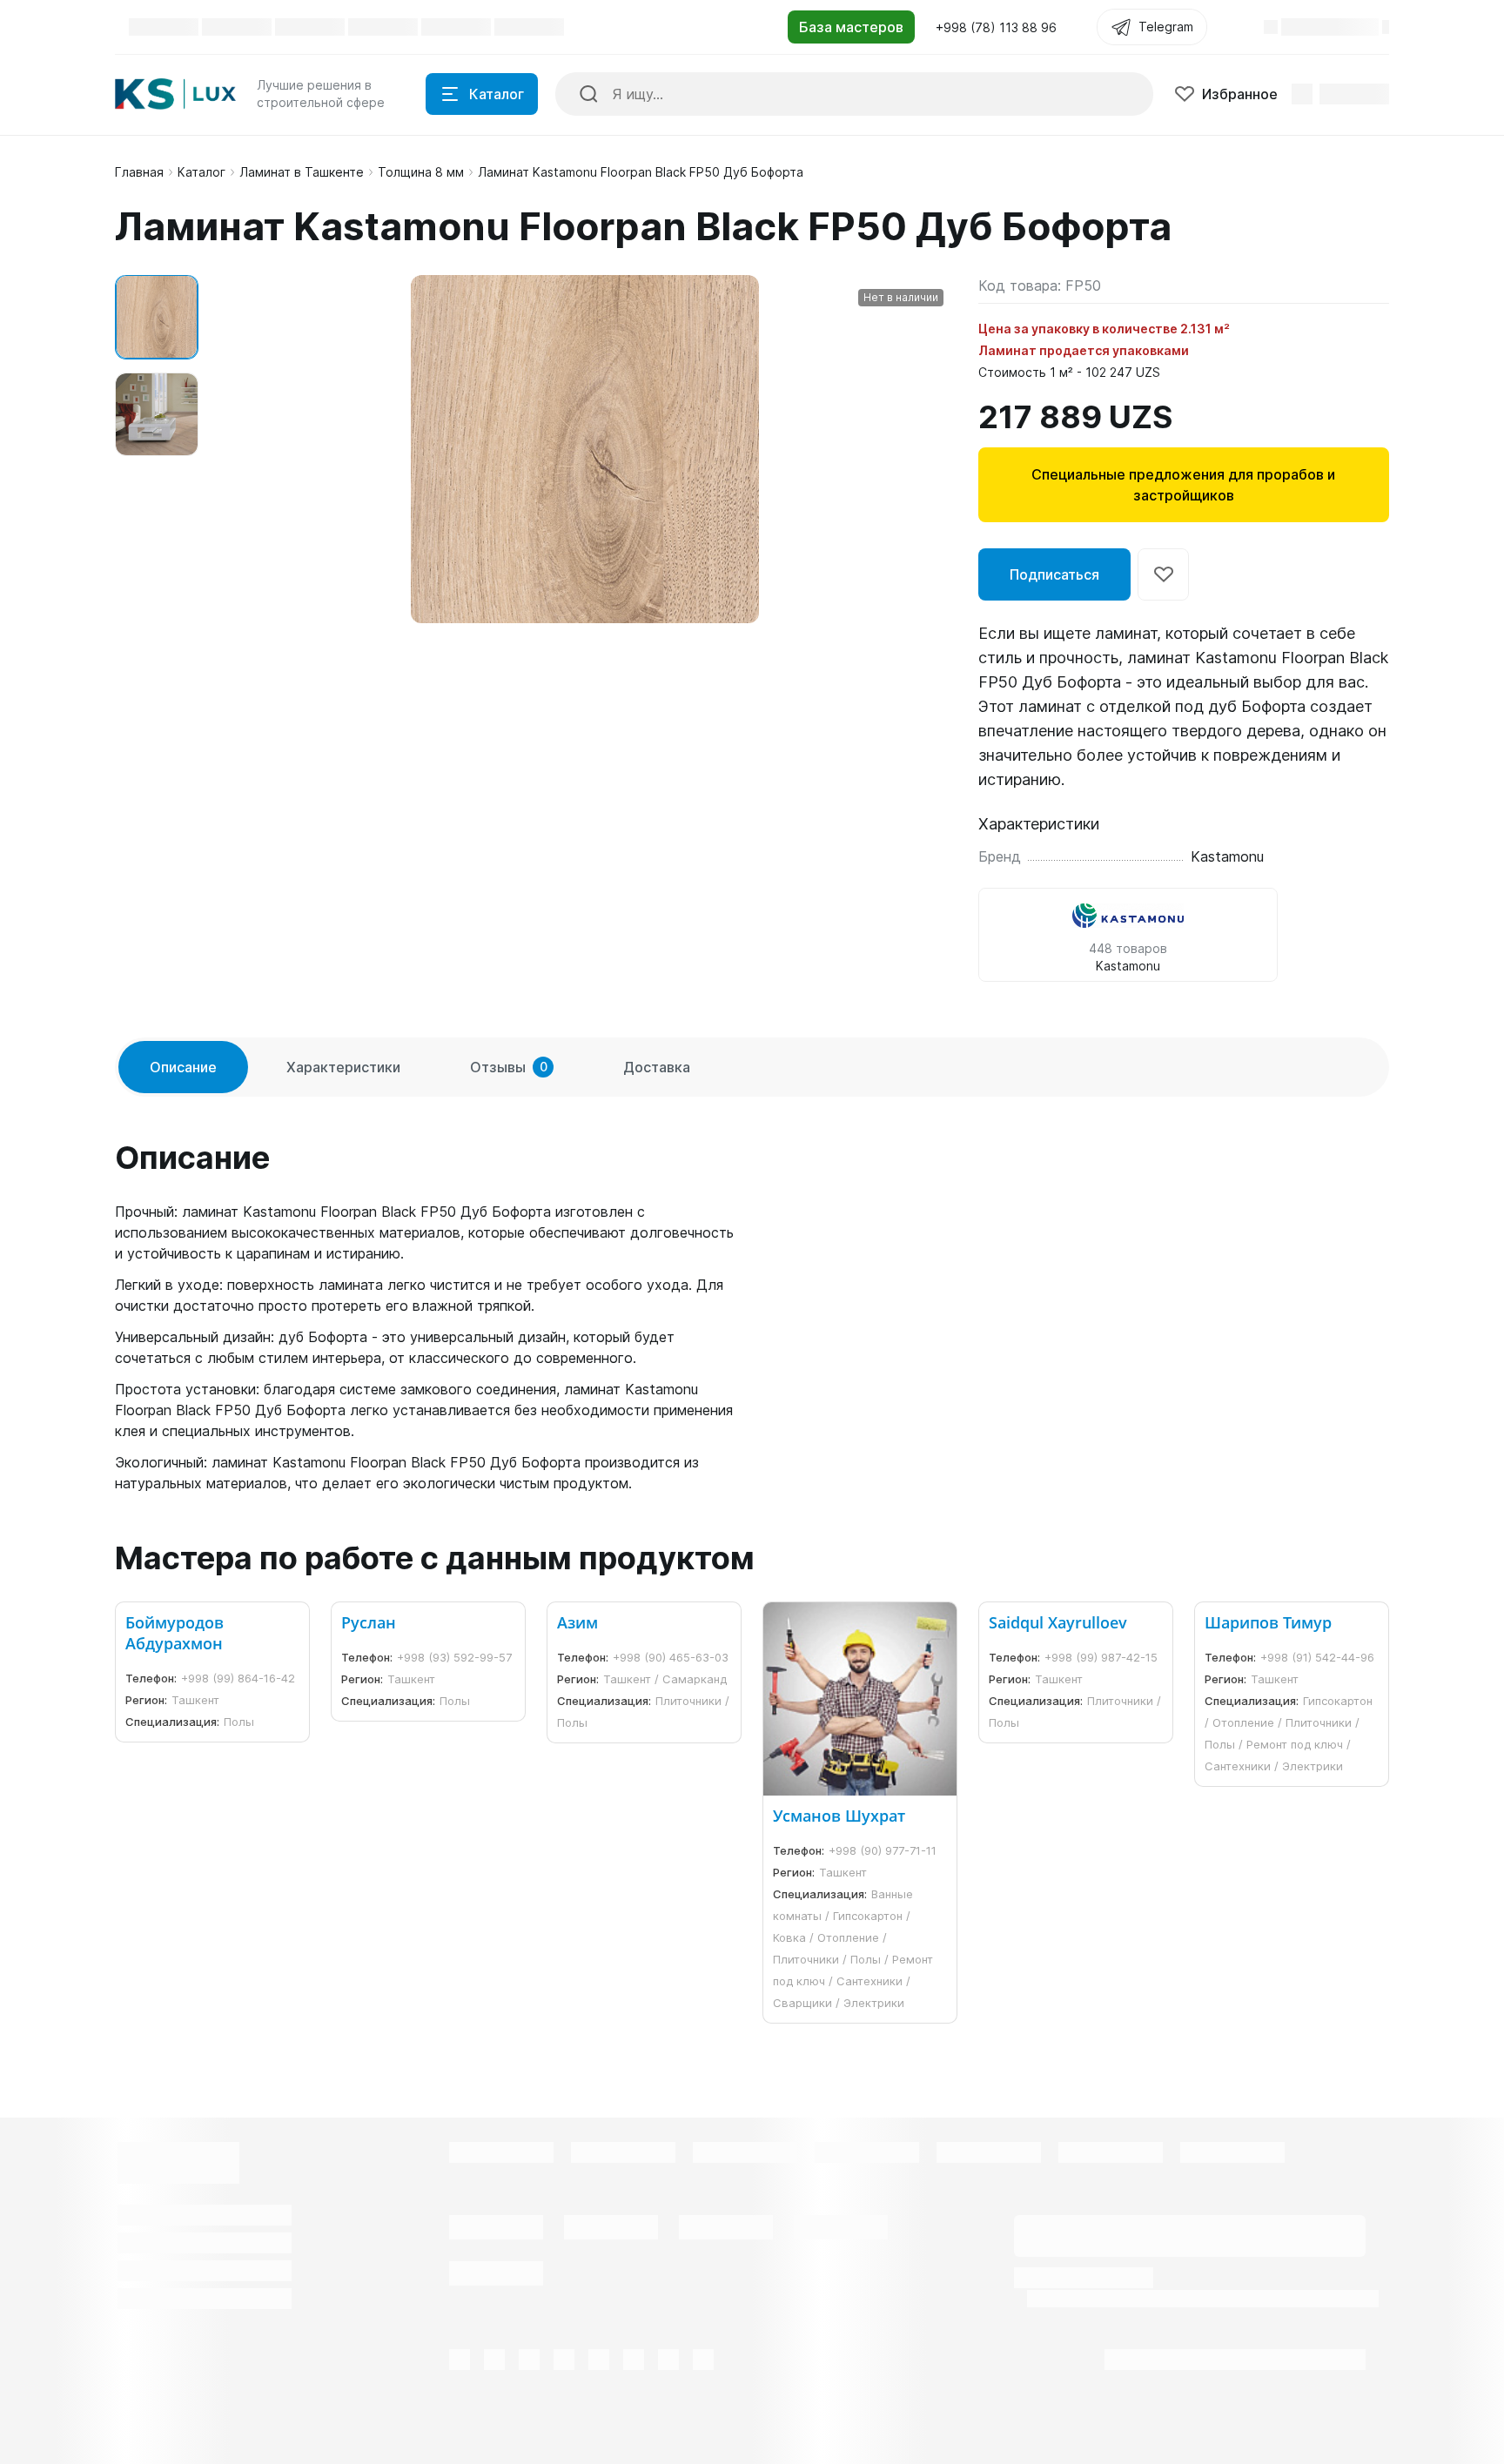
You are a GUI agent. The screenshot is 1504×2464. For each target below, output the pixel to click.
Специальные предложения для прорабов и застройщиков (1183, 485)
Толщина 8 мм (421, 172)
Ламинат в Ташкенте (302, 172)
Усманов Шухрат (839, 1816)
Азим (577, 1622)
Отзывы (509, 1067)
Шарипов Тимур (1268, 1622)
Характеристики (343, 1067)
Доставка (657, 1067)
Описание (183, 1067)
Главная (139, 172)
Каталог (201, 172)
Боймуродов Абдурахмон (175, 1633)
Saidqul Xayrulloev (1058, 1622)
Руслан (369, 1622)
